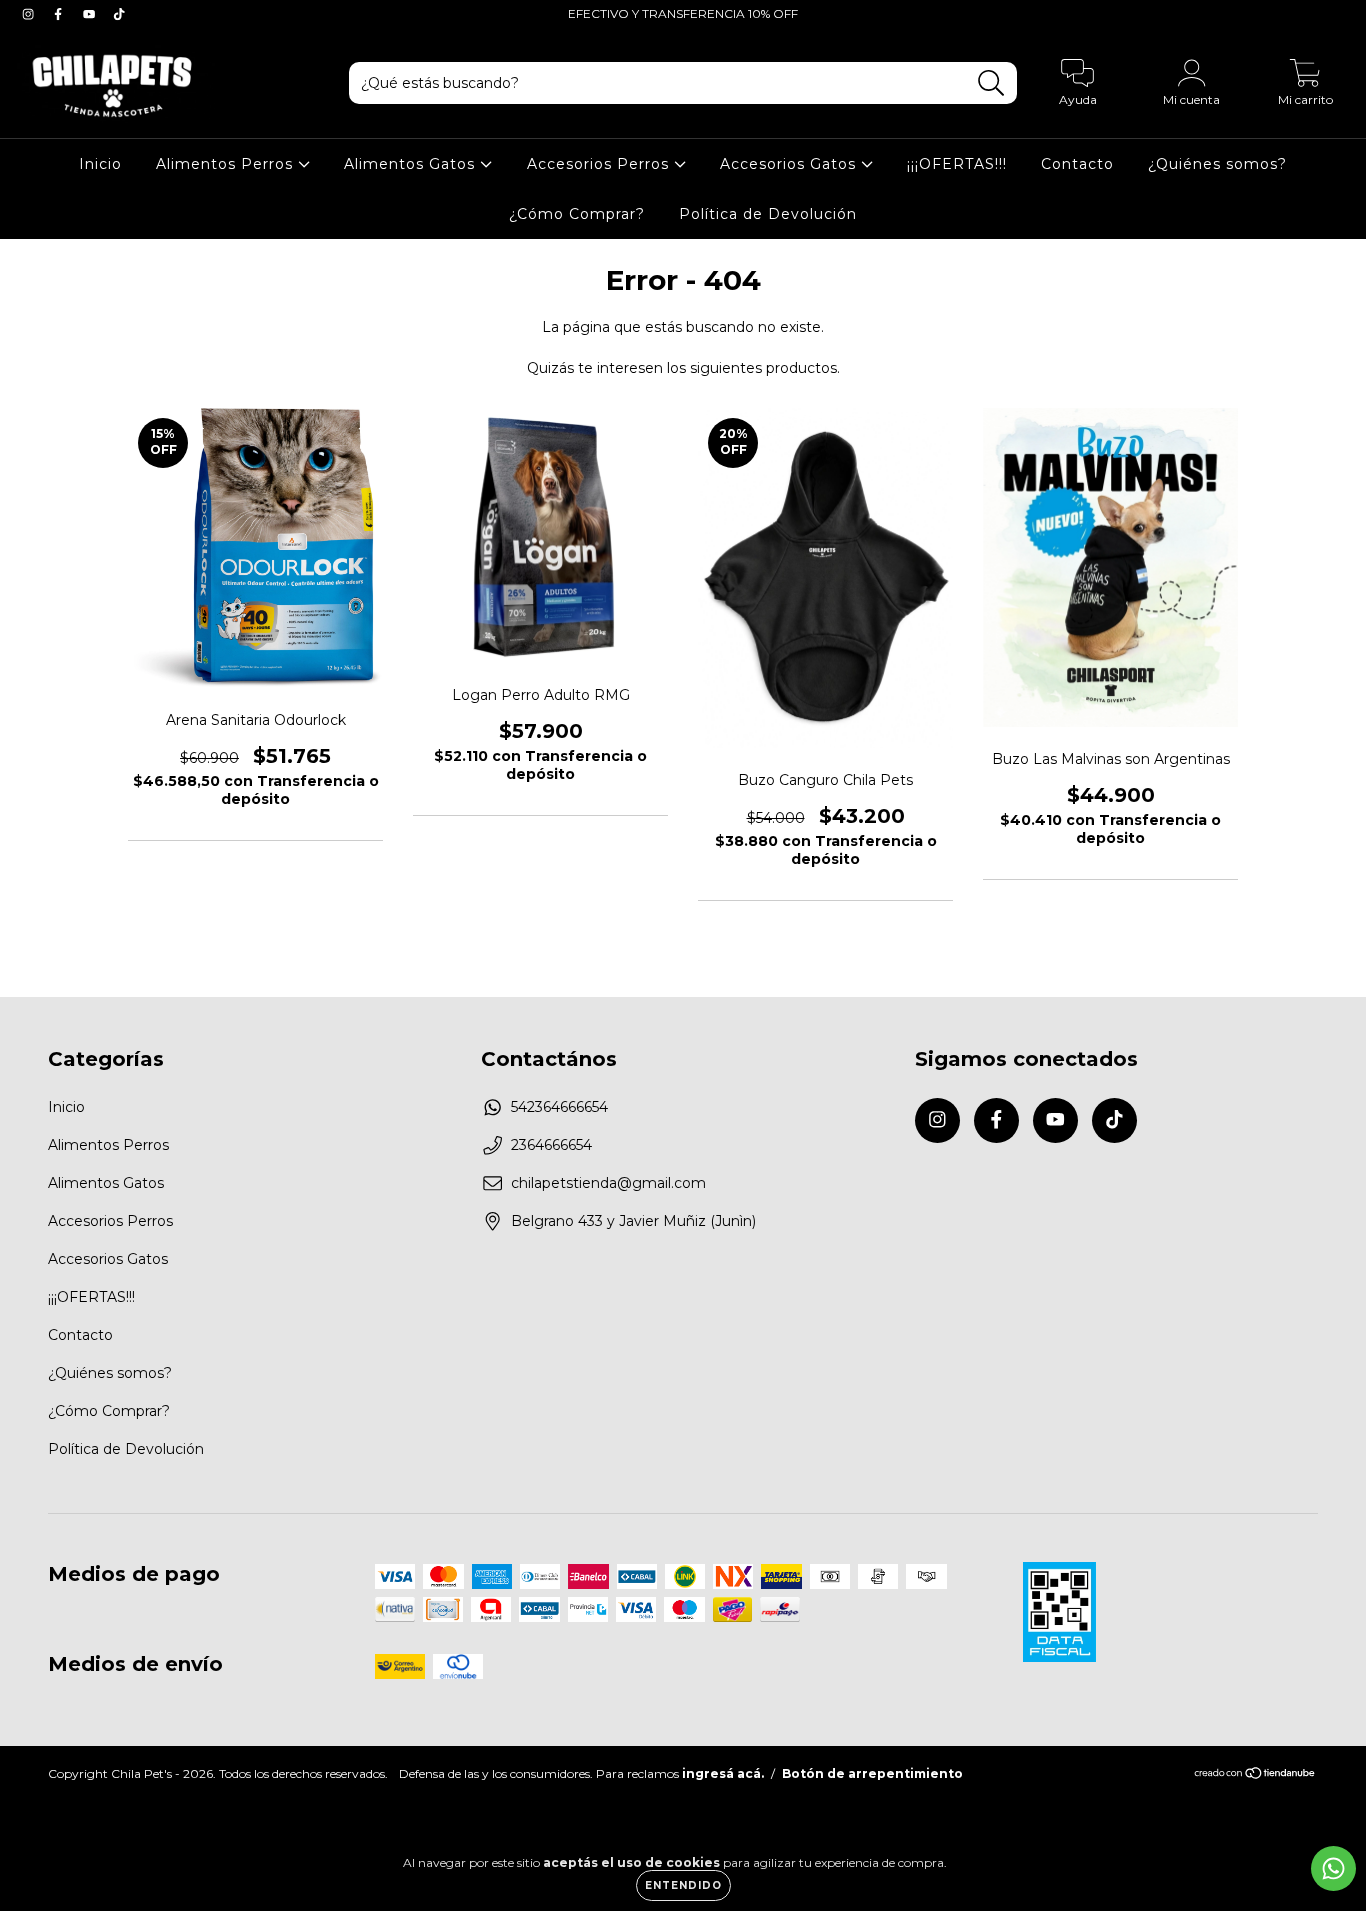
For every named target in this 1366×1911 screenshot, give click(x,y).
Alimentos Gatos (412, 164)
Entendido (683, 1885)
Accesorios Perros (600, 164)
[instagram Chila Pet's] (30, 14)
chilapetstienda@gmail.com (608, 1183)
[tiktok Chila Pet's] (119, 14)
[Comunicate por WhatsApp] (1333, 1868)
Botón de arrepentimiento (872, 1773)
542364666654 (559, 1107)
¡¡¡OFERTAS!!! (957, 164)
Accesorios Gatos (790, 164)
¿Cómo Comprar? (577, 214)
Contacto (1077, 164)
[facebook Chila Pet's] (60, 14)
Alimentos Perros (227, 164)
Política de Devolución (768, 214)
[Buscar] (991, 83)
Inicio (100, 164)
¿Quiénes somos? (1217, 164)
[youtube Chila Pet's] (91, 14)
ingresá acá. (723, 1773)
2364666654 (551, 1145)
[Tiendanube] (1255, 1775)
